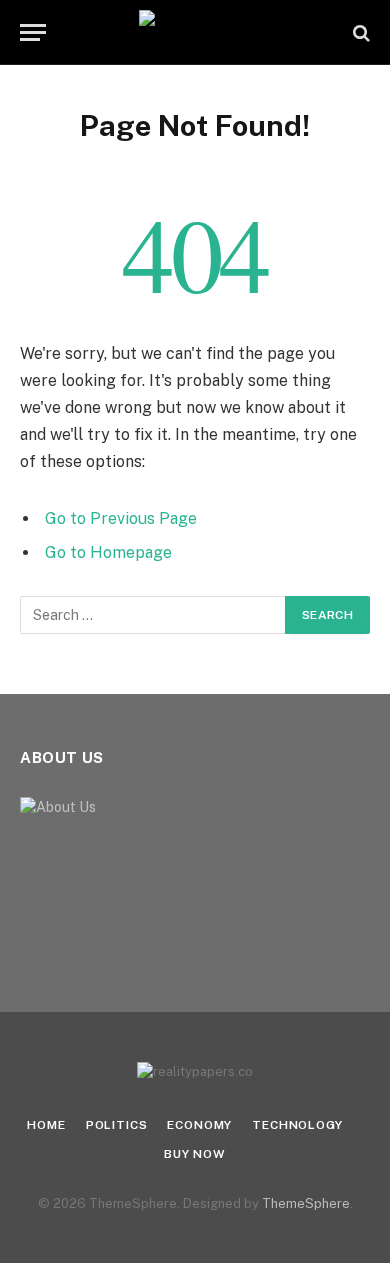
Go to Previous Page (121, 518)
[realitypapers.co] (195, 32)
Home (46, 1125)
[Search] (359, 32)
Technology (297, 1125)
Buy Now (195, 1154)
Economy (199, 1125)
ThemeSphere (306, 1203)
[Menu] (33, 32)
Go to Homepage (108, 552)
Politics (117, 1125)
